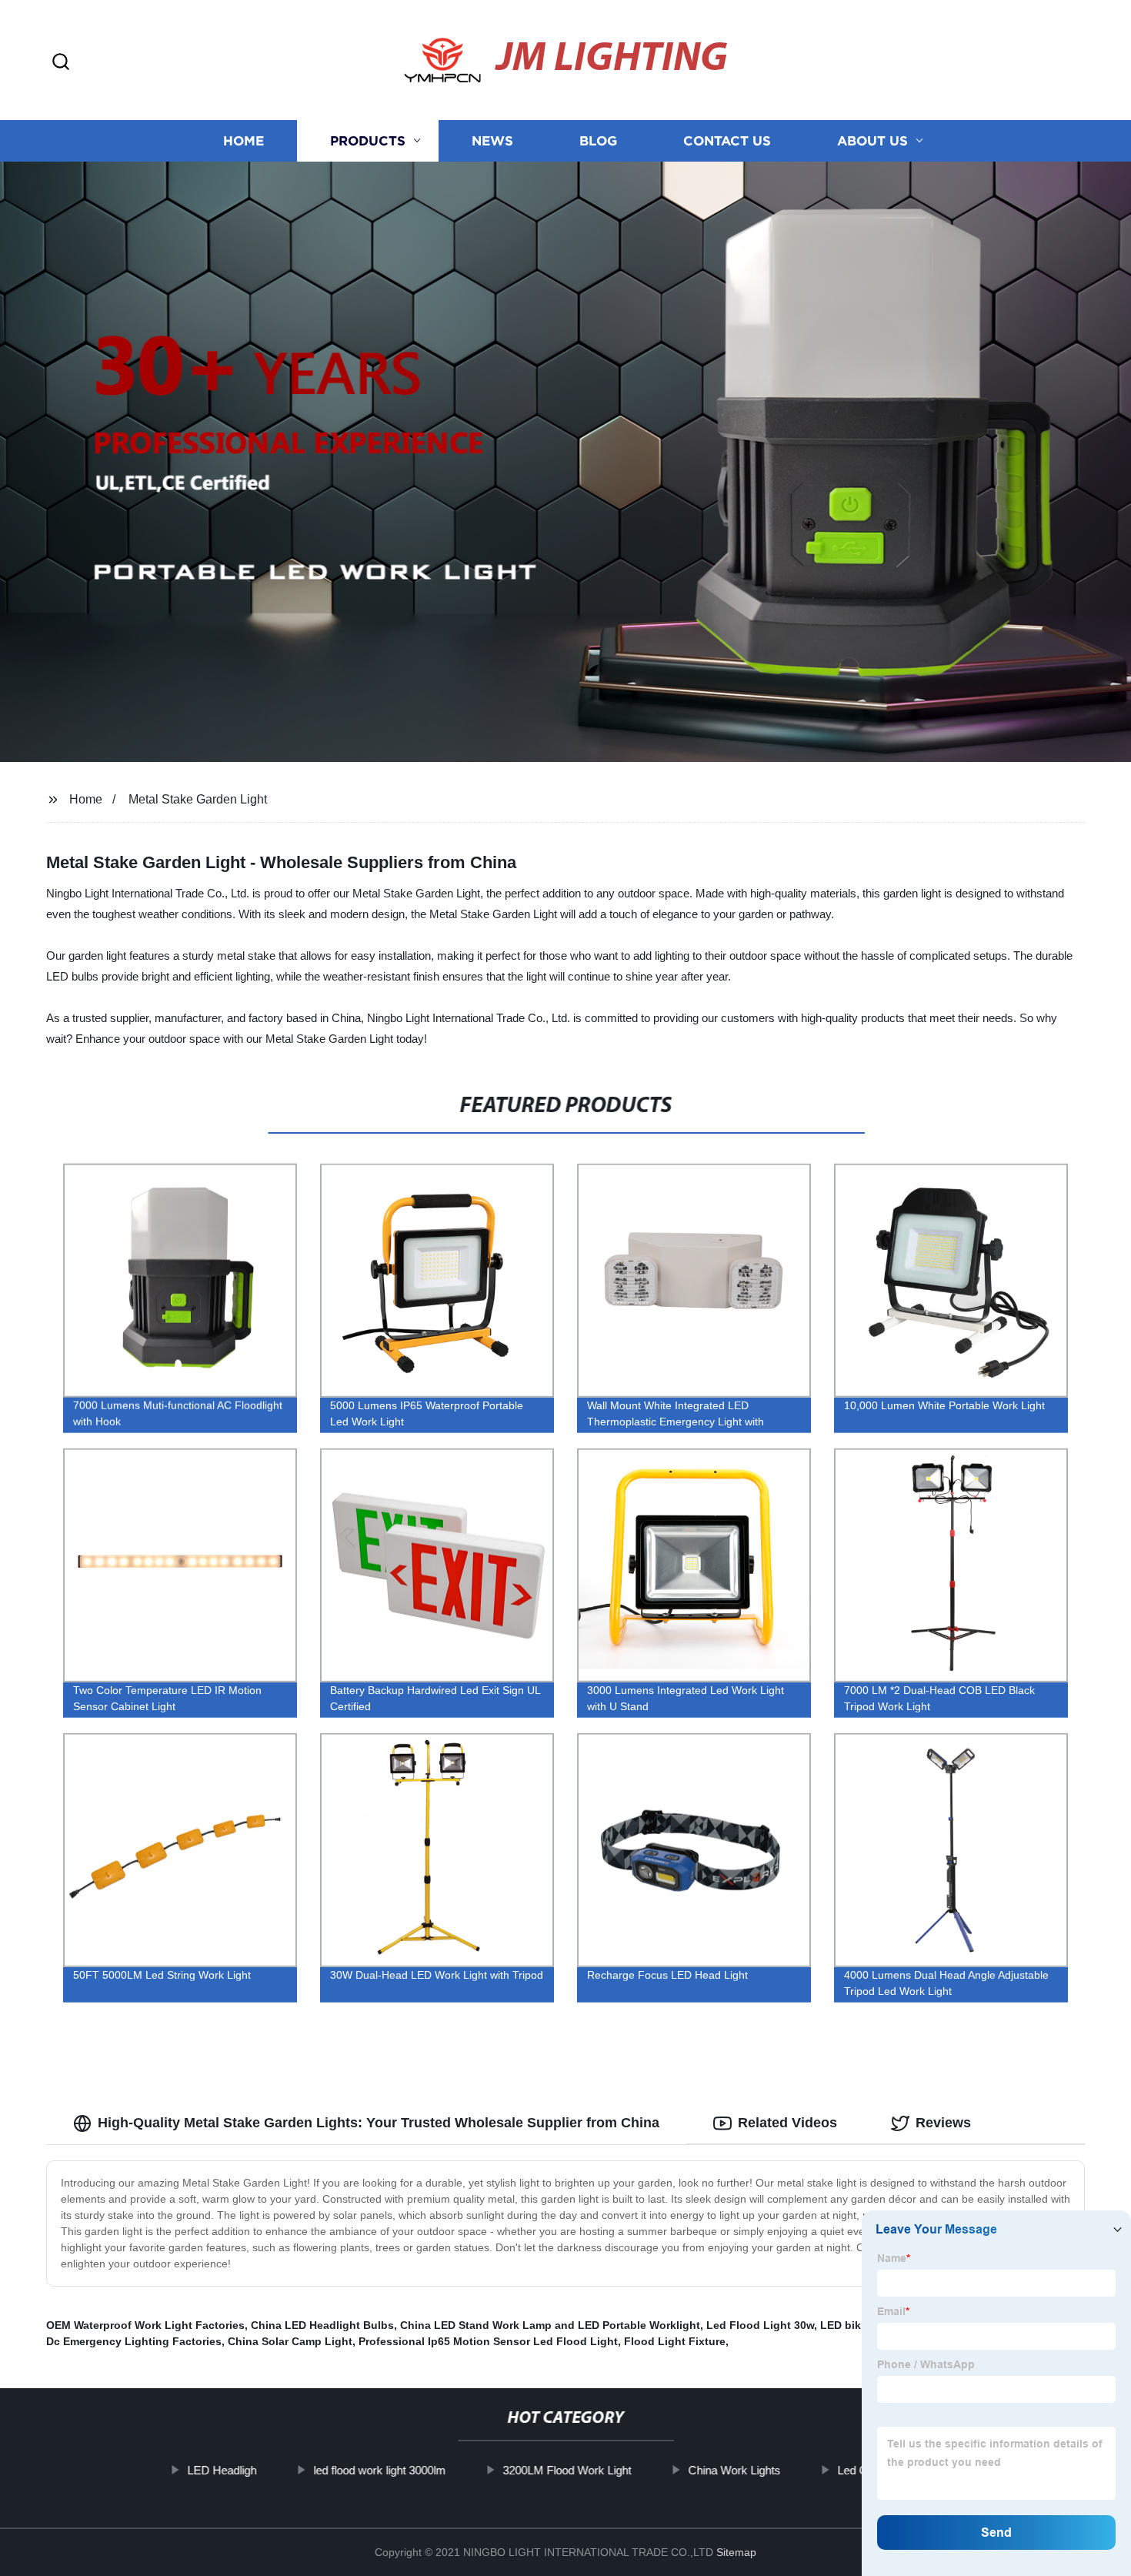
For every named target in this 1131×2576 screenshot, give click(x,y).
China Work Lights (734, 2470)
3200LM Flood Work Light (567, 2470)
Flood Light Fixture (675, 2341)
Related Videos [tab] (787, 2123)
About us (872, 140)
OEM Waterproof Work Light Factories (145, 2325)
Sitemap (736, 2552)
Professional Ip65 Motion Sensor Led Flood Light (488, 2341)
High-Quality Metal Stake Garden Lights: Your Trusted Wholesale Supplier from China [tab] (379, 2123)
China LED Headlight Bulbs (322, 2325)
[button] (61, 63)
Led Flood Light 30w (760, 2325)
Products (368, 140)
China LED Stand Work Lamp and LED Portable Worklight (550, 2325)
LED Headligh (222, 2470)
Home (244, 140)
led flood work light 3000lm (379, 2470)
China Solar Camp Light (290, 2341)
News (492, 140)
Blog (598, 140)
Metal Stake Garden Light (198, 799)
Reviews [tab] (943, 2123)
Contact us (727, 140)
